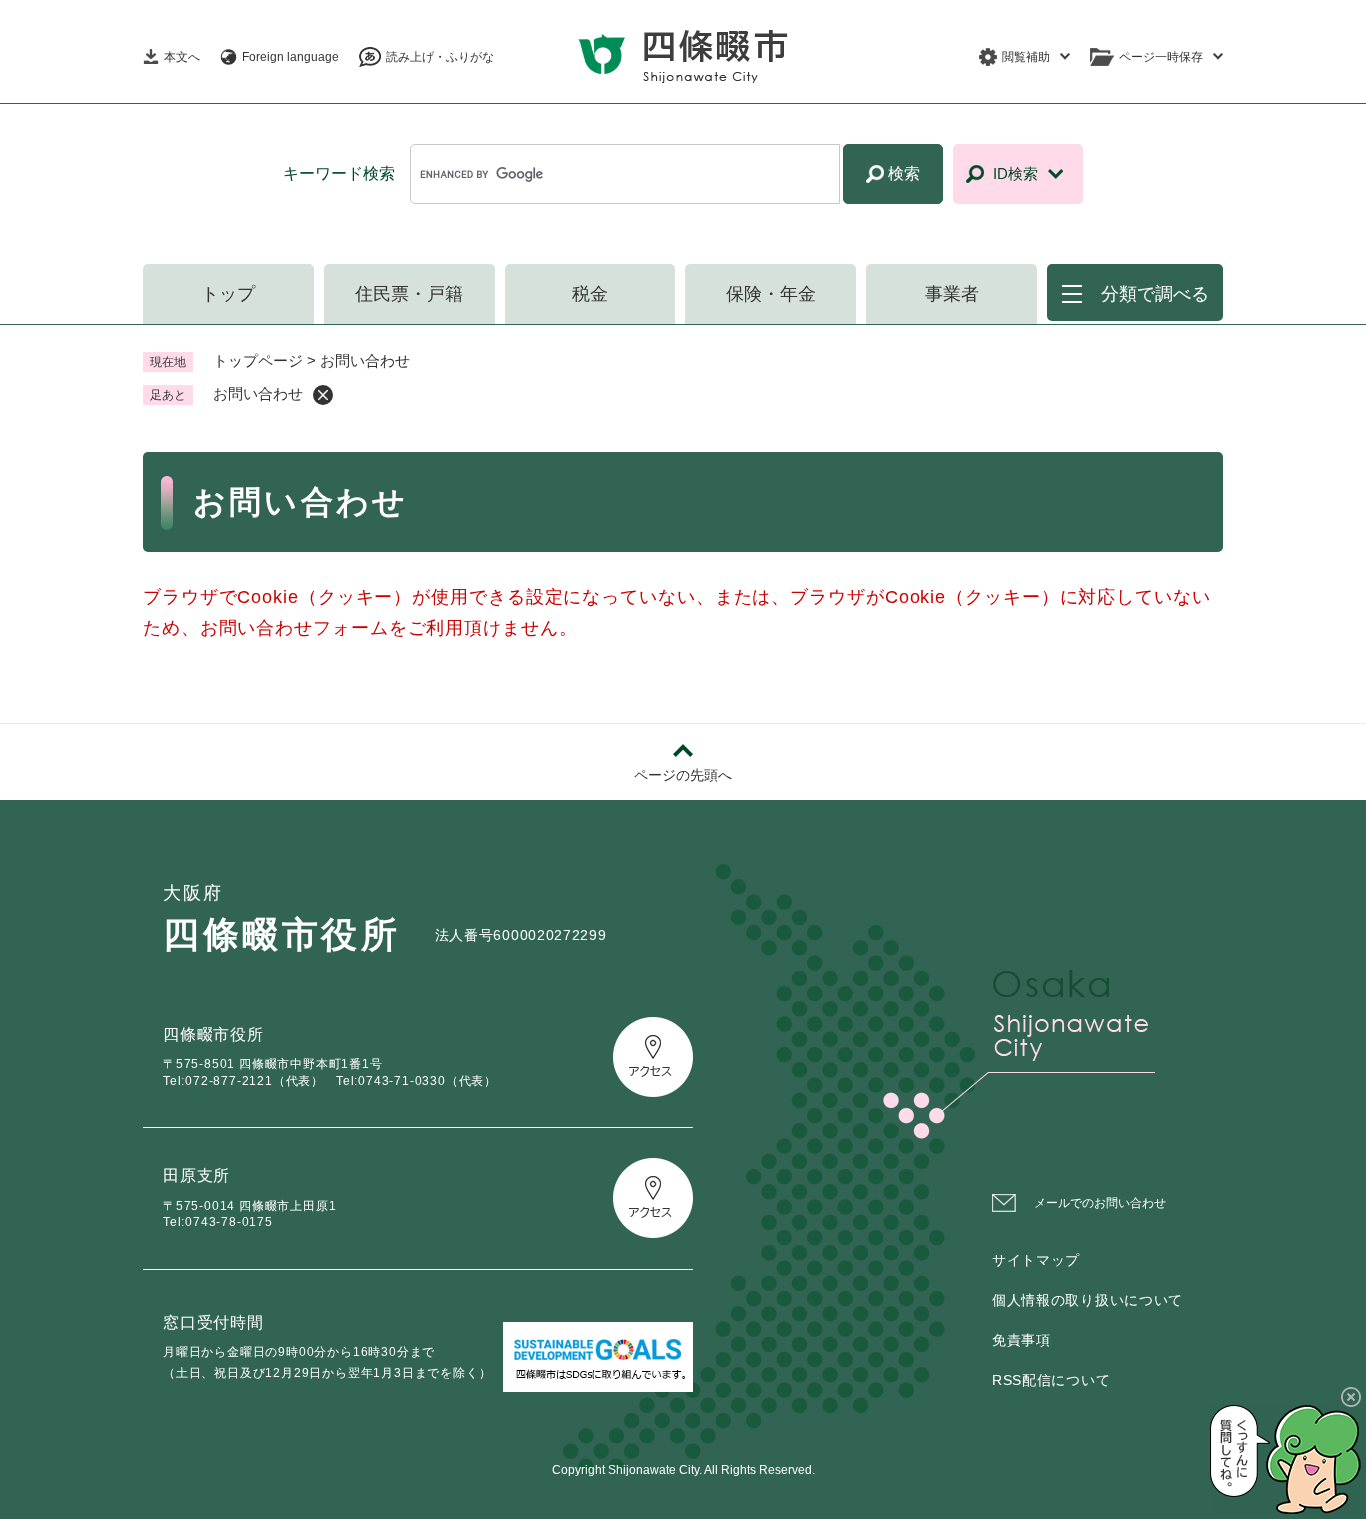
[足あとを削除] (323, 395)
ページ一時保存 (1161, 57)
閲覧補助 (1026, 57)
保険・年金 (771, 294)
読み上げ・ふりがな (440, 57)
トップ (228, 294)
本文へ (182, 57)
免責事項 (1021, 1340)
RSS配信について (1051, 1380)
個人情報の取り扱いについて (1087, 1300)
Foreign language (290, 57)
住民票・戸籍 (409, 294)
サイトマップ (1036, 1260)
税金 (590, 294)
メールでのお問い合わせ (1100, 1203)
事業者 (952, 294)
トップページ (258, 360)
